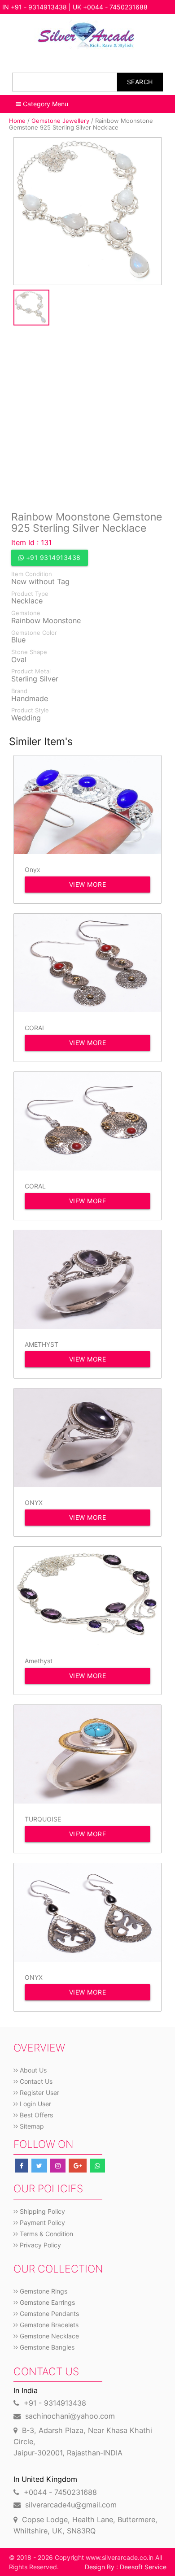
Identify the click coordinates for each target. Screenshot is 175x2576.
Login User (35, 2104)
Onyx (33, 870)
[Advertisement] (87, 417)
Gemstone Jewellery (60, 121)
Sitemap (31, 2126)
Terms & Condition (46, 2234)
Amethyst (39, 1661)
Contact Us (35, 2081)
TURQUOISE (43, 1819)
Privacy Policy (39, 2245)
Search (140, 82)
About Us (32, 2070)
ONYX (34, 1503)
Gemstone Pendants (48, 2314)
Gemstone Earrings (46, 2302)
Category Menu (45, 104)
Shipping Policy (42, 2211)
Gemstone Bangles (46, 2347)
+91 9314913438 (52, 557)
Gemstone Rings (43, 2291)
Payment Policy (42, 2223)
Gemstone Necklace (48, 2336)
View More (88, 884)
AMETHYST (42, 1344)
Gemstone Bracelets (48, 2325)
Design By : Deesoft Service (126, 2567)
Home (17, 121)
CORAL (35, 1028)
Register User (39, 2092)
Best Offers (35, 2115)
